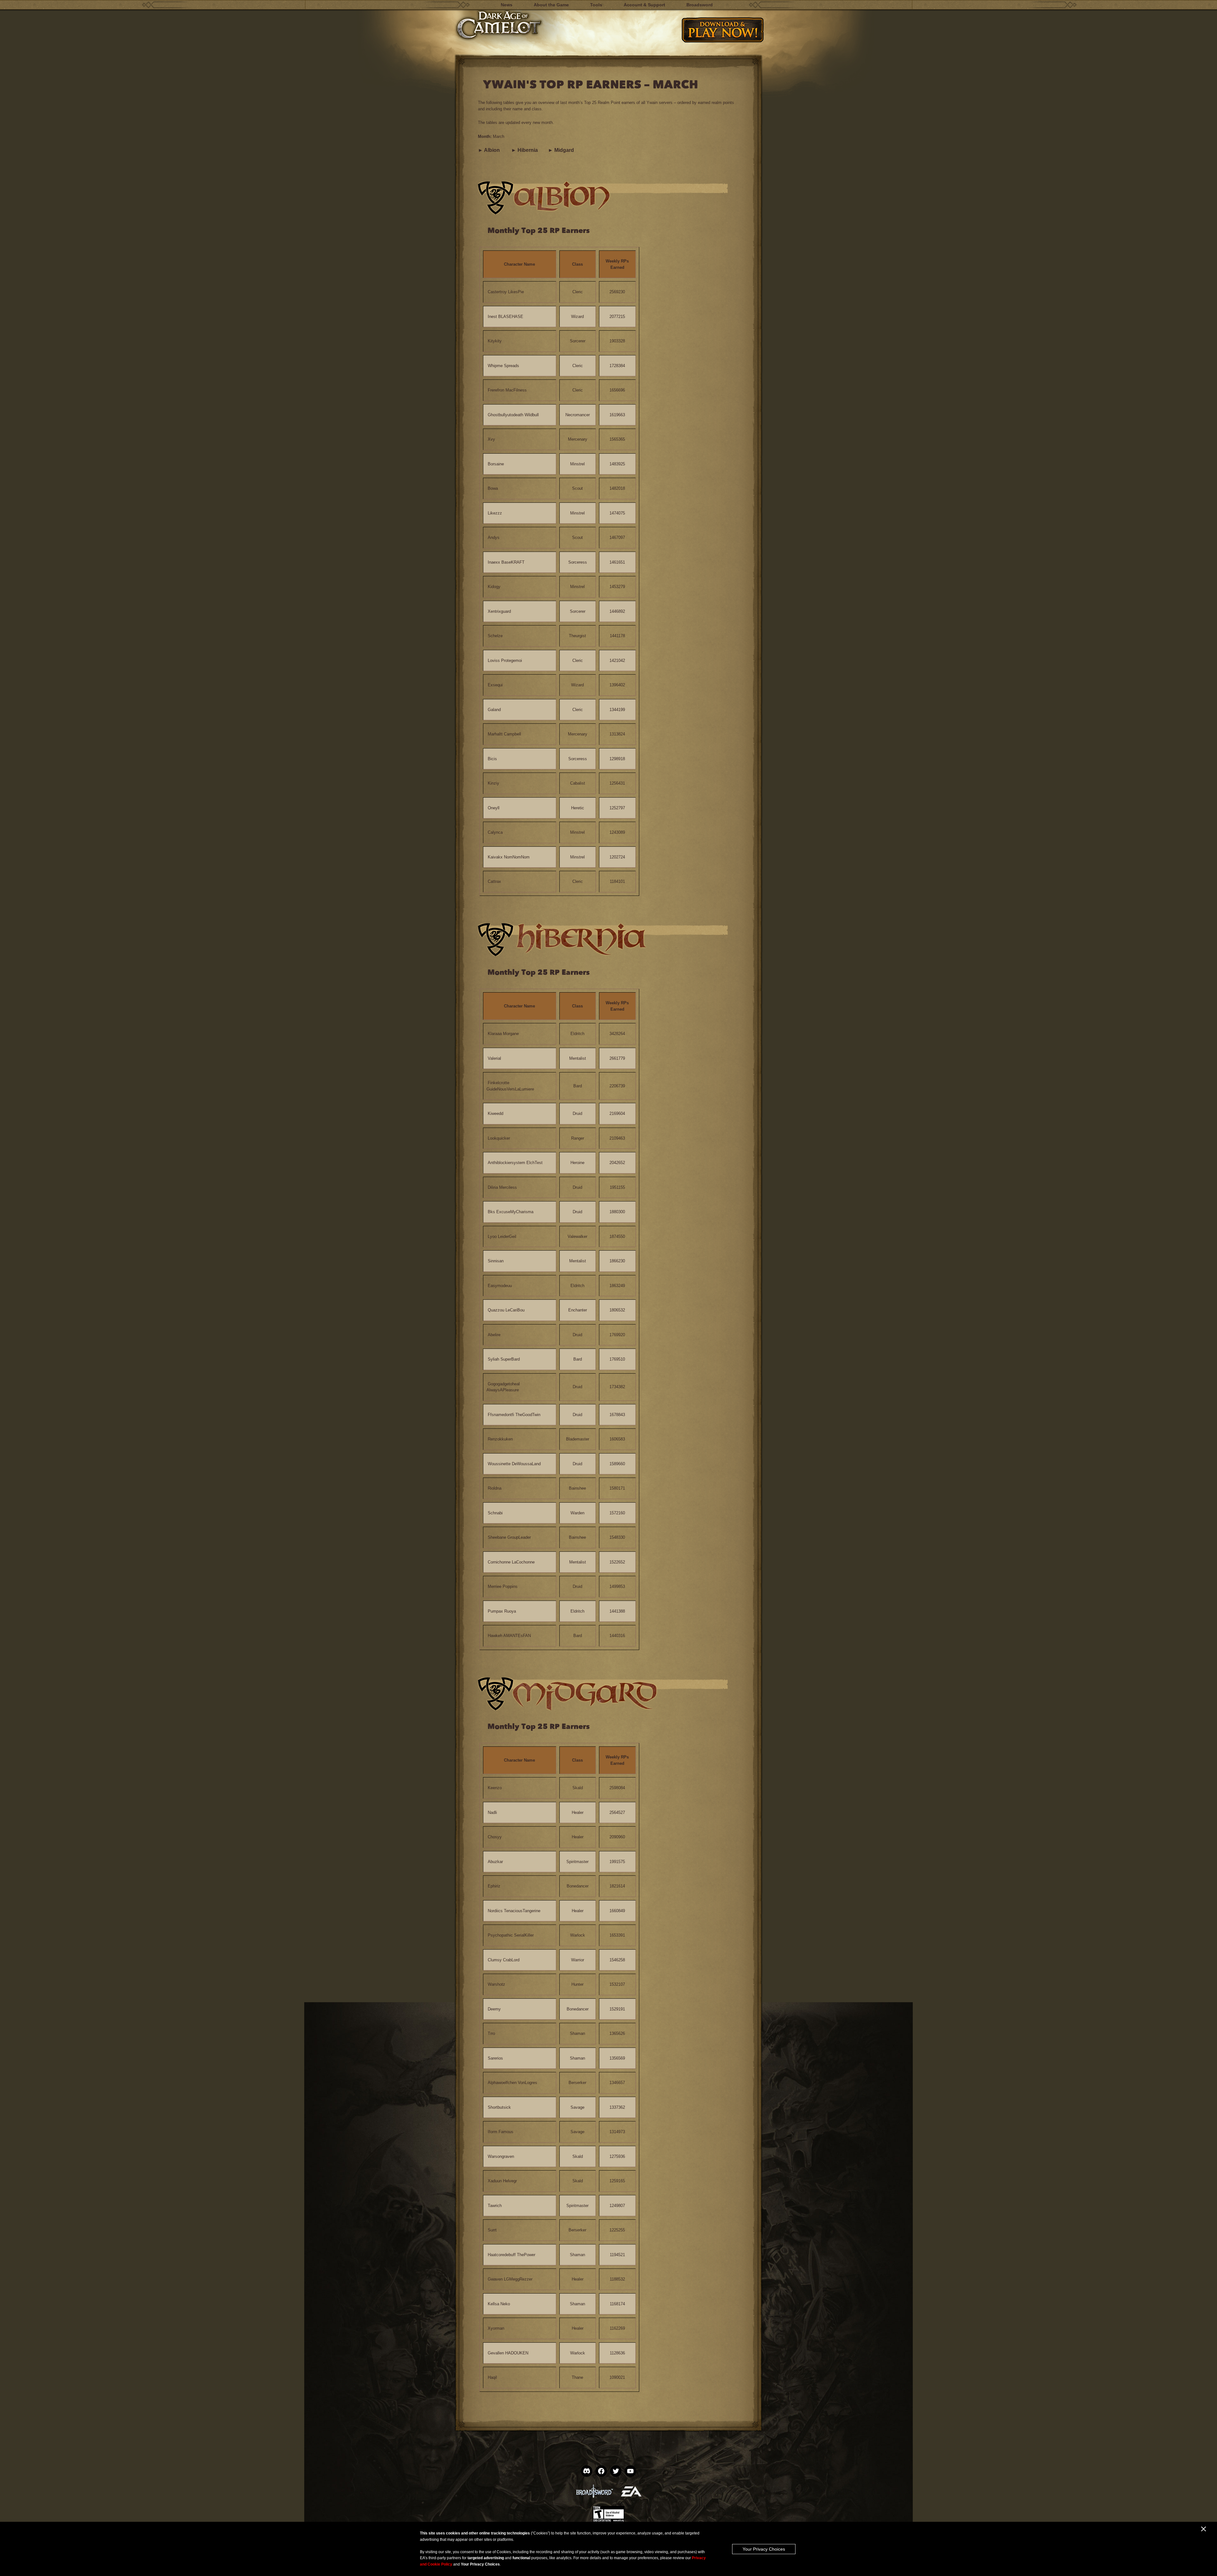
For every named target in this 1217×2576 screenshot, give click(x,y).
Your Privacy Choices (764, 2549)
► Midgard (561, 150)
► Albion (489, 150)
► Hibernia (525, 150)
